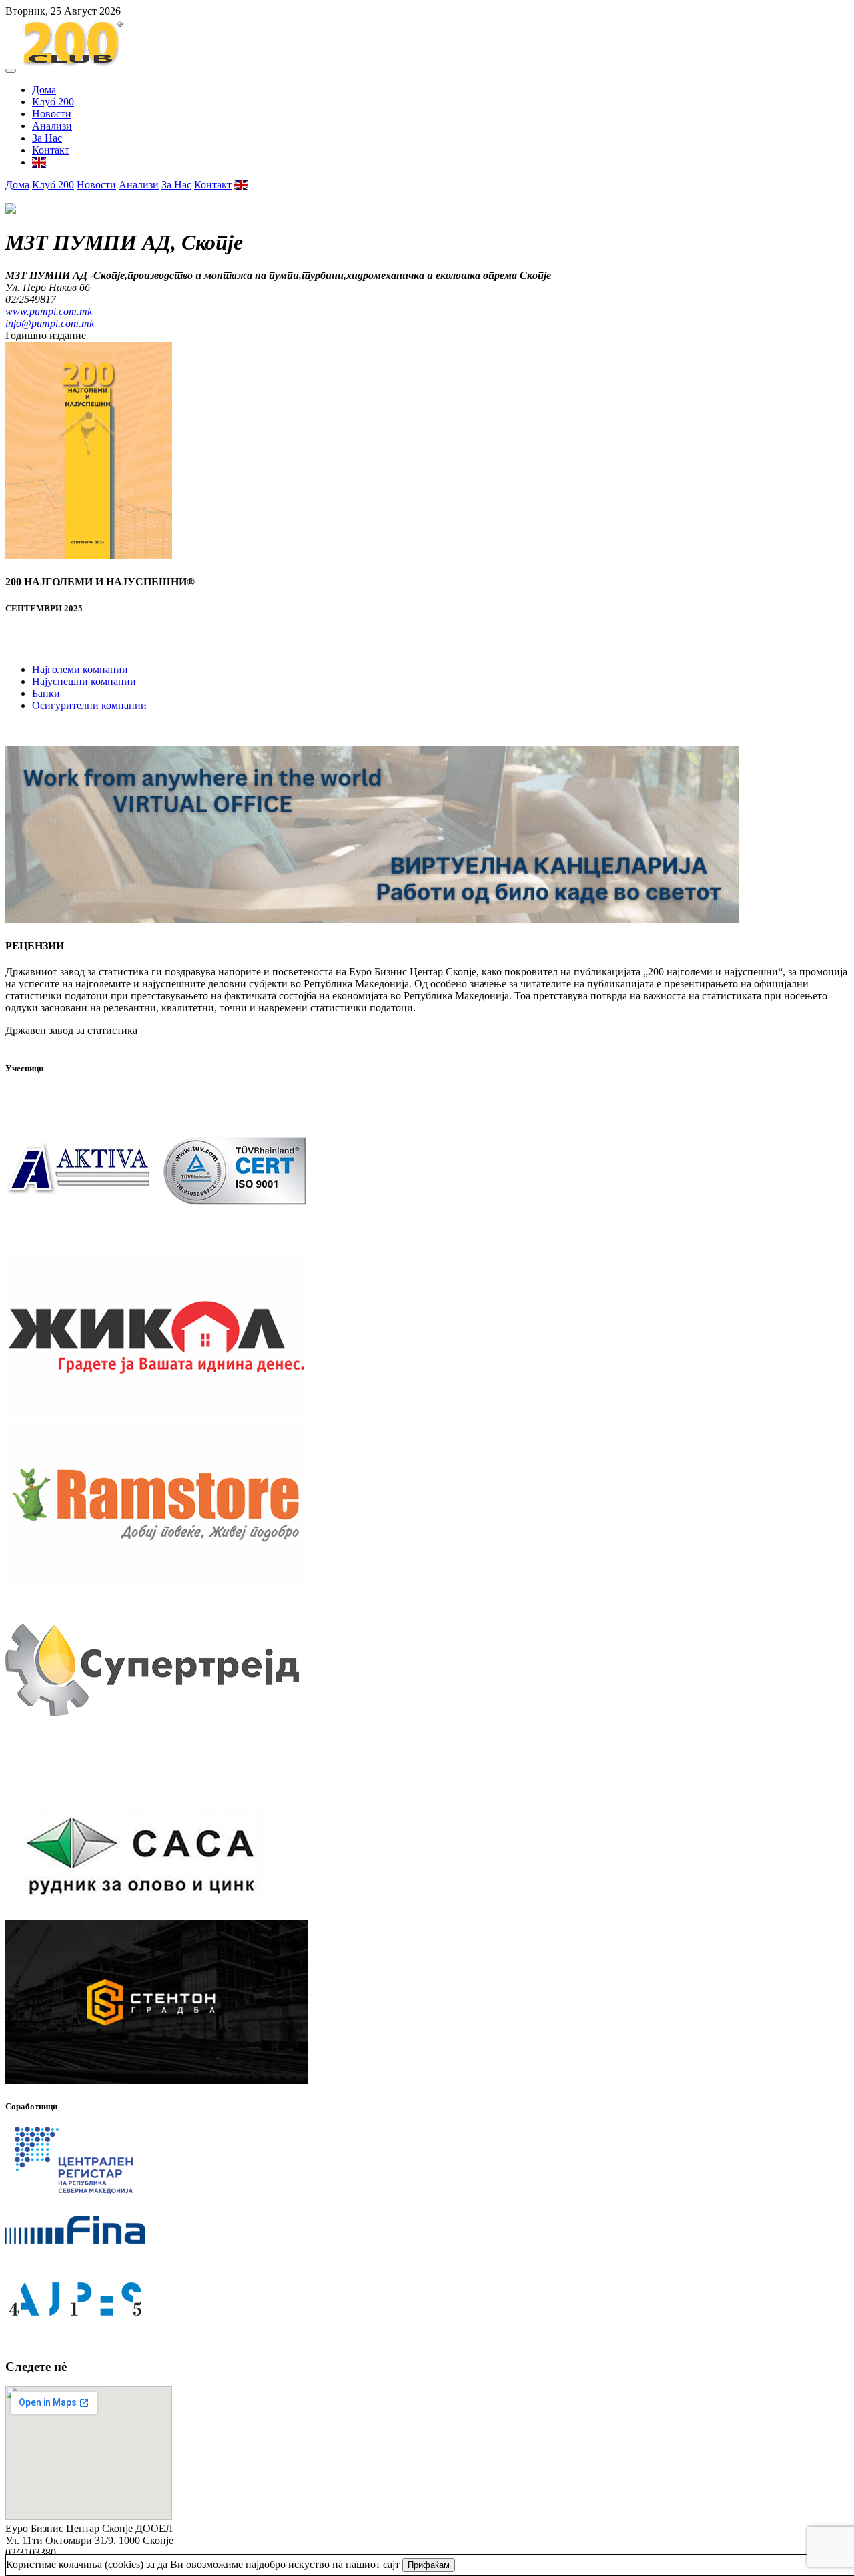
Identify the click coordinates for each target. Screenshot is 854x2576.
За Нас (47, 138)
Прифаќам (429, 2565)
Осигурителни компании (89, 705)
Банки (46, 693)
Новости (52, 114)
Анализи (52, 126)
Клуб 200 (53, 102)
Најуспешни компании (84, 681)
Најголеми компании (80, 669)
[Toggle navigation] (11, 71)
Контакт (51, 150)
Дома (44, 90)
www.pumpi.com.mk (49, 311)
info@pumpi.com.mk (50, 323)
